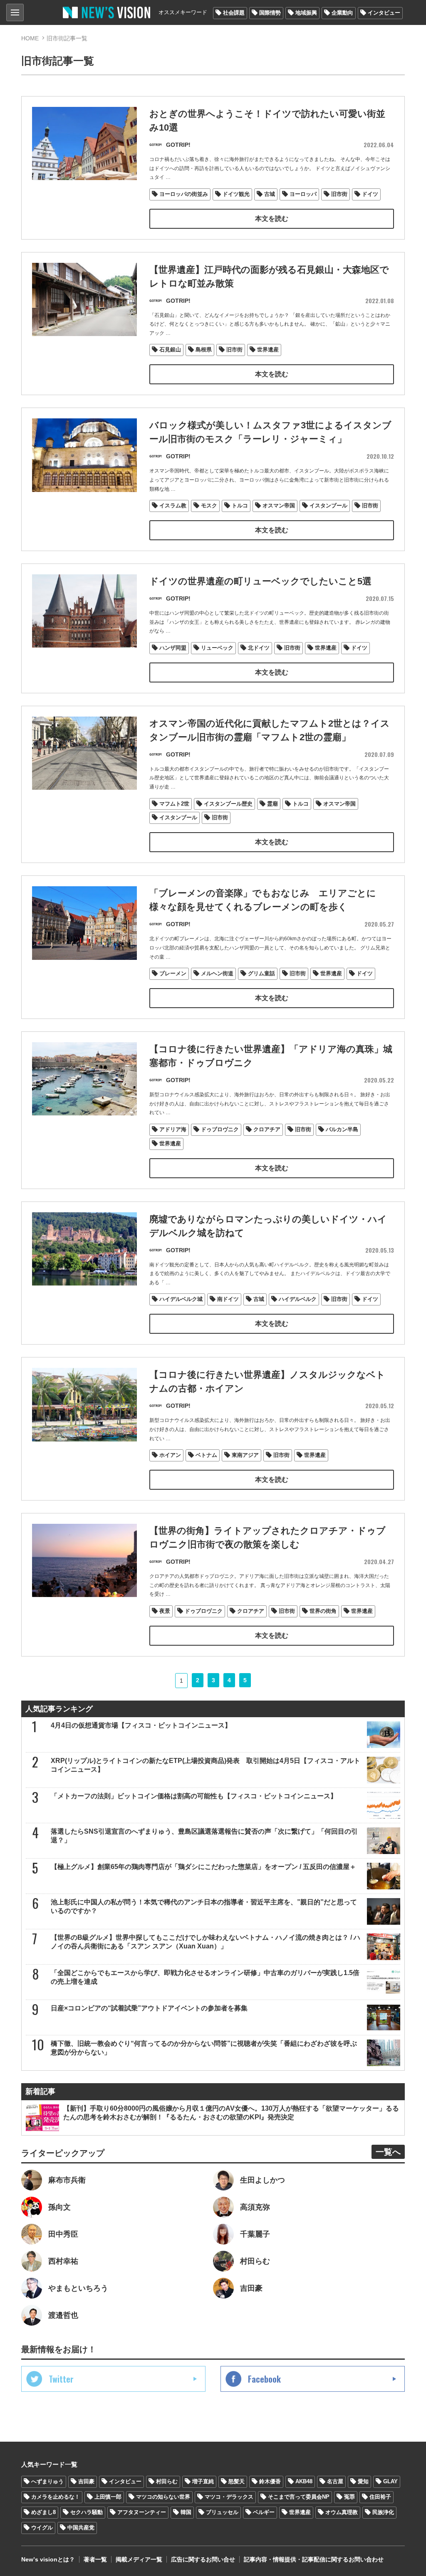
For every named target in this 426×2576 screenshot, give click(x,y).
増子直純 (203, 2481)
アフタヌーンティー (142, 2512)
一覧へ (388, 2152)
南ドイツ (228, 1299)
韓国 (186, 2512)
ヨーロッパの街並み (184, 194)
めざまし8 (43, 2512)
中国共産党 (81, 2528)
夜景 (165, 1611)
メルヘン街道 (217, 973)
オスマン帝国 (279, 506)
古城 (270, 194)
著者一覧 (95, 2559)
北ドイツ (259, 648)
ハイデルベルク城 (181, 1299)
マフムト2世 (174, 804)
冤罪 (349, 2497)
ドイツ (370, 194)
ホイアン (170, 1455)
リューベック (217, 648)
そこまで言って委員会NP (299, 2497)
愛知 (363, 2481)
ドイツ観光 (236, 194)
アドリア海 (173, 1129)
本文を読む (272, 219)
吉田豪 (86, 2481)
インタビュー (384, 13)
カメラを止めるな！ (56, 2497)
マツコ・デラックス (229, 2497)
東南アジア (245, 1455)
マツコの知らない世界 (163, 2497)
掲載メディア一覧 (139, 2559)
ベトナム (206, 1455)
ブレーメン (173, 973)
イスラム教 (173, 506)
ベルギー (264, 2512)
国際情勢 (270, 13)
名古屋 (335, 2481)
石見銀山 (170, 350)
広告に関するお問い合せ (203, 2559)
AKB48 (304, 2481)
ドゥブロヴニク (220, 1129)
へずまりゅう (47, 2481)
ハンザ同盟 (173, 648)
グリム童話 (261, 973)
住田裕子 (380, 2497)
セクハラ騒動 (87, 2512)
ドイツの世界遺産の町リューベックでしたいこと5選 (260, 581)
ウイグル (42, 2528)
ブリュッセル (222, 2512)
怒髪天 (237, 2481)
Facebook (264, 2379)
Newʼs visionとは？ (48, 2559)
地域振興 (306, 13)
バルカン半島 (342, 1129)
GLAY (390, 2481)
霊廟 (272, 804)
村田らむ (167, 2481)
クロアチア (267, 1129)
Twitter (61, 2379)
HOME (30, 38)
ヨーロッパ (303, 194)
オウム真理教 (342, 2512)
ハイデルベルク (298, 1299)
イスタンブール (328, 506)
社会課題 (234, 13)
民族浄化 (383, 2512)
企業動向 (342, 13)
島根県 (204, 350)
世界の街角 (323, 1611)
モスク (209, 506)
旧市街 (339, 194)
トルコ (240, 506)
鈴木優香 (270, 2481)
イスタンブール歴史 (228, 804)
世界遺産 (268, 350)
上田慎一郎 (108, 2497)
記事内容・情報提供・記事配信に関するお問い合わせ (314, 2559)
